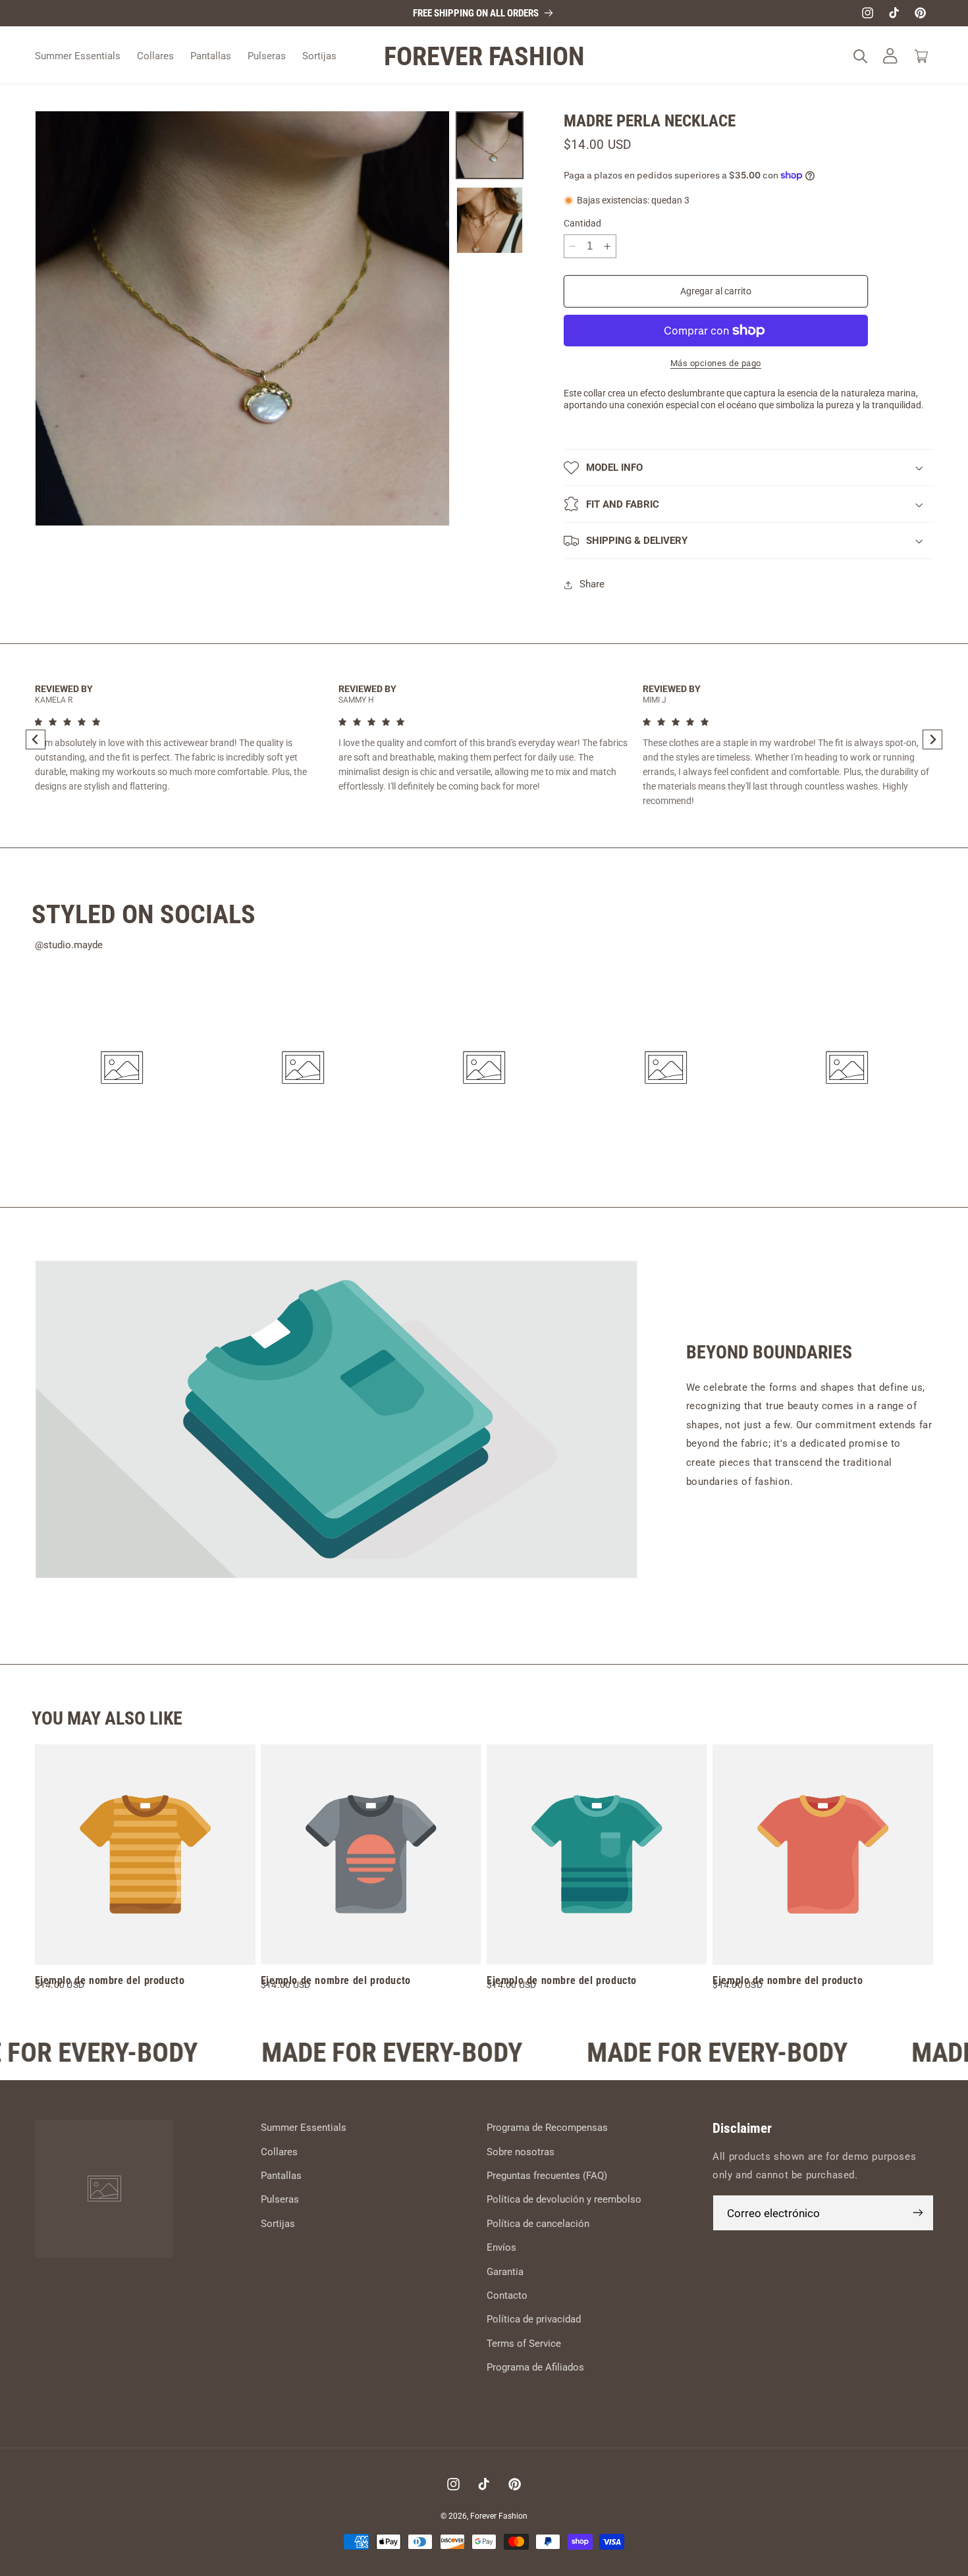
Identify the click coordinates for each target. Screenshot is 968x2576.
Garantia (505, 2272)
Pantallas (281, 2176)
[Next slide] (932, 739)
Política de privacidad (534, 2319)
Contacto (507, 2295)
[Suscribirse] (917, 2213)
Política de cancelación (538, 2224)
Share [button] (592, 584)
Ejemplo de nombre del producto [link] (110, 1980)
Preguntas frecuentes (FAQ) (547, 2176)
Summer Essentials (304, 2128)
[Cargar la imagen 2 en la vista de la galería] (490, 220)
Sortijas (278, 2224)
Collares (279, 2152)
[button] (860, 56)
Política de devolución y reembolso (564, 2199)
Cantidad (582, 223)
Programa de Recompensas (547, 2128)
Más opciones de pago (716, 363)
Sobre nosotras (521, 2152)
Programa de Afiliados (535, 2367)
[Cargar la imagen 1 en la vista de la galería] (490, 145)
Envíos (501, 2247)
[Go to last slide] (36, 739)
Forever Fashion (499, 2516)
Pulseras (280, 2199)
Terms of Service (524, 2344)
